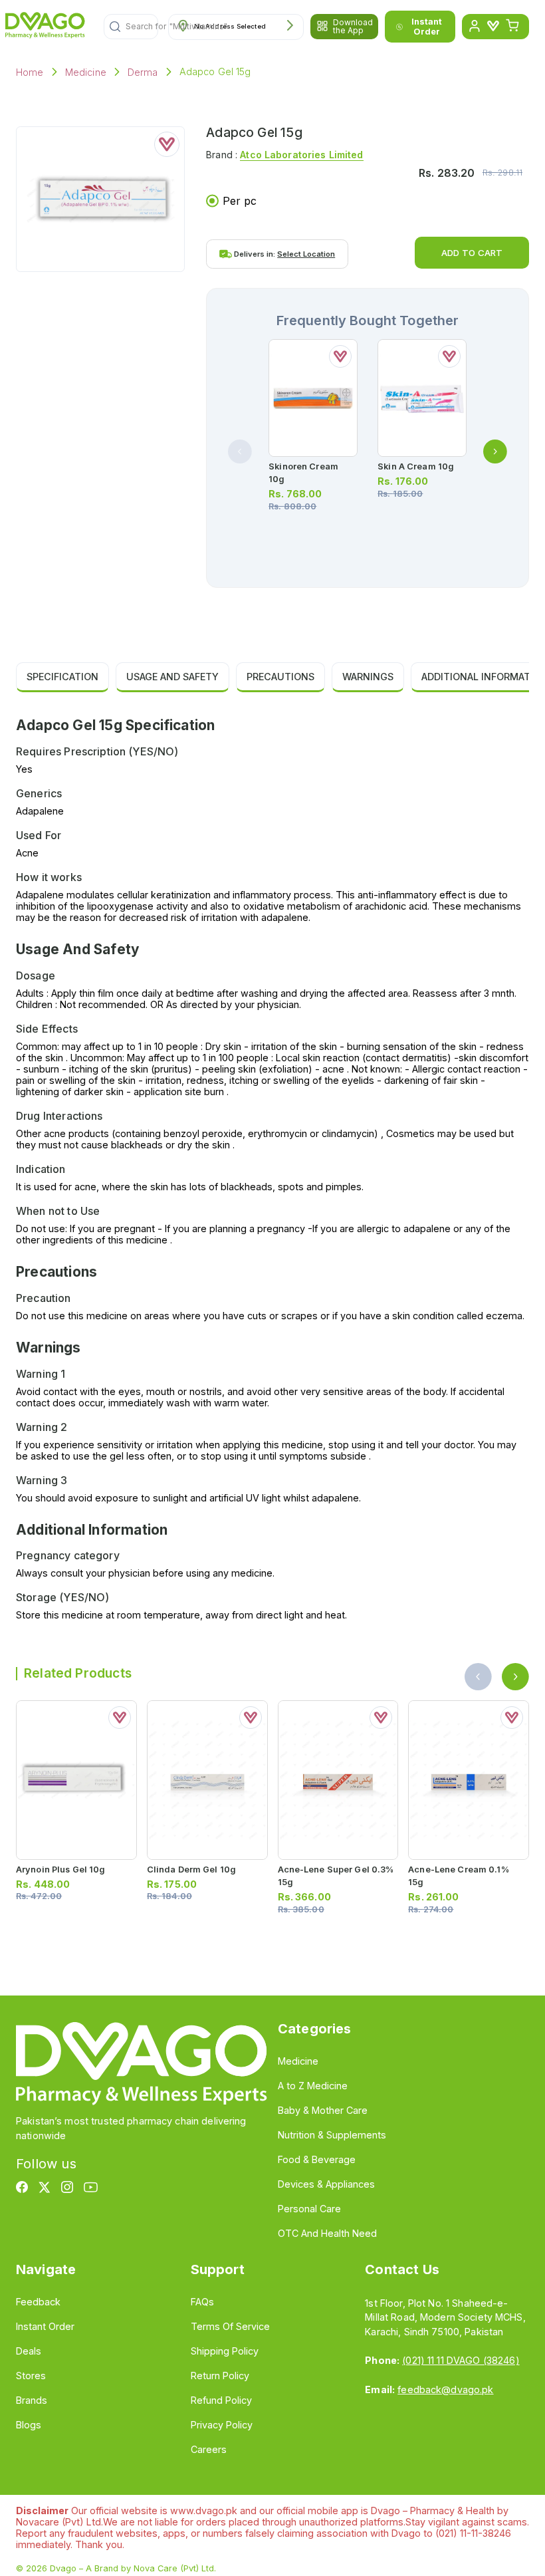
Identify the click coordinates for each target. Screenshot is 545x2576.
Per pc (240, 201)
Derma (143, 72)
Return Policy (220, 2376)
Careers (209, 2449)
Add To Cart (472, 253)
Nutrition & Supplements (332, 2135)
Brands (32, 2400)
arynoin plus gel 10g (60, 1869)
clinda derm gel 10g (191, 1869)
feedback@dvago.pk (445, 2389)
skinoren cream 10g (303, 473)
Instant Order (427, 27)
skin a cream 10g (416, 466)
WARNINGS (368, 677)
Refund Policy (221, 2400)
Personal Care (309, 2209)
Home (30, 72)
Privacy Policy (222, 2425)
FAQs (202, 2302)
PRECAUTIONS (280, 677)
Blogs (29, 2425)
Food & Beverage (317, 2159)
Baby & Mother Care (323, 2110)
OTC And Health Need (327, 2233)
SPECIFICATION (62, 677)
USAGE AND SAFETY (172, 677)
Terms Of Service (230, 2326)
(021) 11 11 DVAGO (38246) (461, 2360)
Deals (29, 2351)
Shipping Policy (225, 2351)
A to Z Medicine (313, 2086)
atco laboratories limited (301, 155)
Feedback (38, 2302)
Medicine (86, 72)
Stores (31, 2376)
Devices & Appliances (326, 2184)
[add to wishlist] (167, 144)
